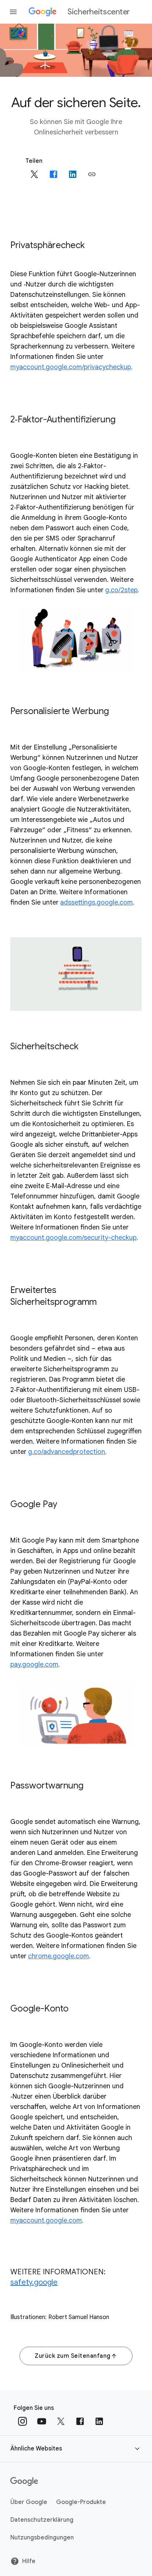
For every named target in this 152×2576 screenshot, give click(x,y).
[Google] (24, 2481)
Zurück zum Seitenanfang (73, 2356)
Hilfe (29, 2561)
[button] (92, 174)
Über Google (29, 2502)
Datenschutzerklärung (42, 2520)
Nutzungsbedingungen (42, 2538)
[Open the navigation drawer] (13, 12)
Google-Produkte (81, 2502)
